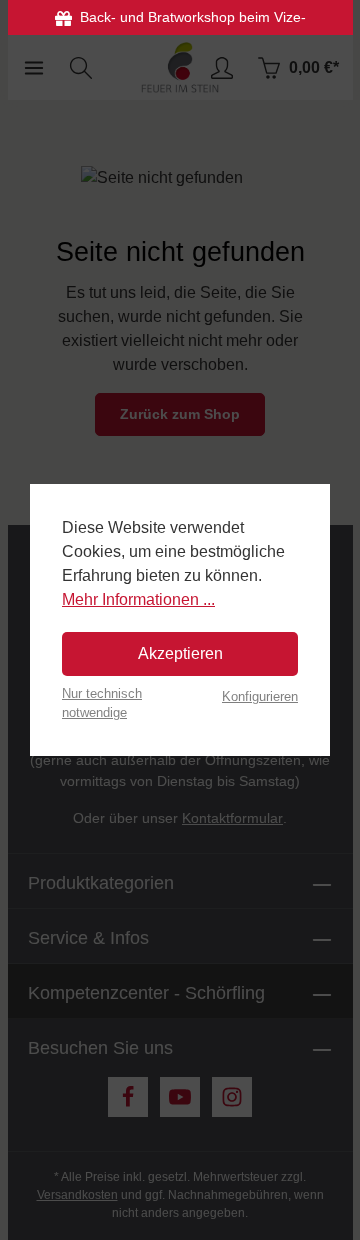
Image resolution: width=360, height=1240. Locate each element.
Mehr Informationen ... (138, 599)
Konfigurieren (260, 696)
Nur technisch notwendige (102, 703)
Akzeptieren (180, 653)
